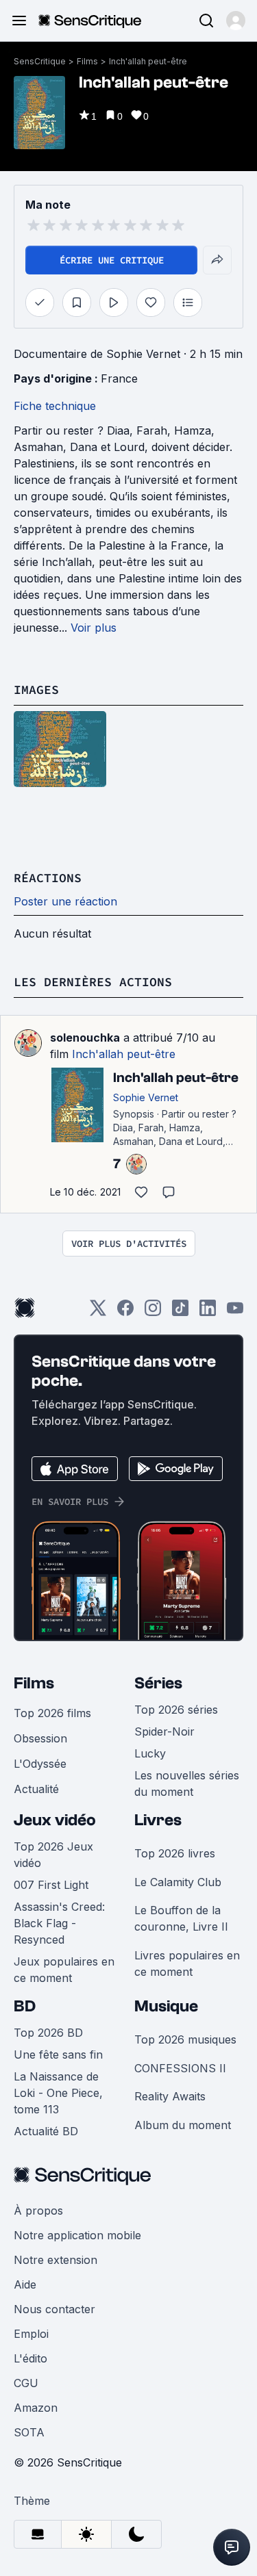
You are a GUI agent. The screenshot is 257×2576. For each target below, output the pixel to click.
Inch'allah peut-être (148, 61)
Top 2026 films (52, 1713)
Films (87, 61)
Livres (158, 1820)
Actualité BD (46, 2131)
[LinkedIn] (208, 1312)
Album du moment (183, 2125)
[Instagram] (153, 1312)
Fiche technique (55, 406)
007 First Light (51, 1885)
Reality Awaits (170, 2096)
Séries (158, 1683)
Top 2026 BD (48, 2033)
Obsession (40, 1738)
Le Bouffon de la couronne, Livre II (181, 1918)
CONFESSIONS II (180, 2068)
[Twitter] (98, 1312)
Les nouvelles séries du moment (187, 1783)
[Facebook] (125, 1312)
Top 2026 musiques (185, 2039)
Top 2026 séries (176, 1710)
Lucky (150, 1753)
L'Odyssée (40, 1764)
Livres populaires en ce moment (187, 1963)
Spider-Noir (164, 1731)
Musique (166, 2006)
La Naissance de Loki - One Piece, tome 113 (58, 2093)
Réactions (48, 878)
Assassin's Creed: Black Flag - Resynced (59, 1923)
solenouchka (85, 1038)
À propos (38, 2211)
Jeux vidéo (55, 1820)
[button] (236, 21)
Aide (25, 2284)
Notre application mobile (77, 2235)
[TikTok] (180, 1312)
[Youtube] (235, 1312)
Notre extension (56, 2260)
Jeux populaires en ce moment (64, 1970)
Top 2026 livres (175, 1853)
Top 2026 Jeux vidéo (53, 1855)
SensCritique (40, 61)
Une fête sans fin (58, 2055)
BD (25, 2006)
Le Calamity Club (178, 1882)
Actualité (36, 1789)
